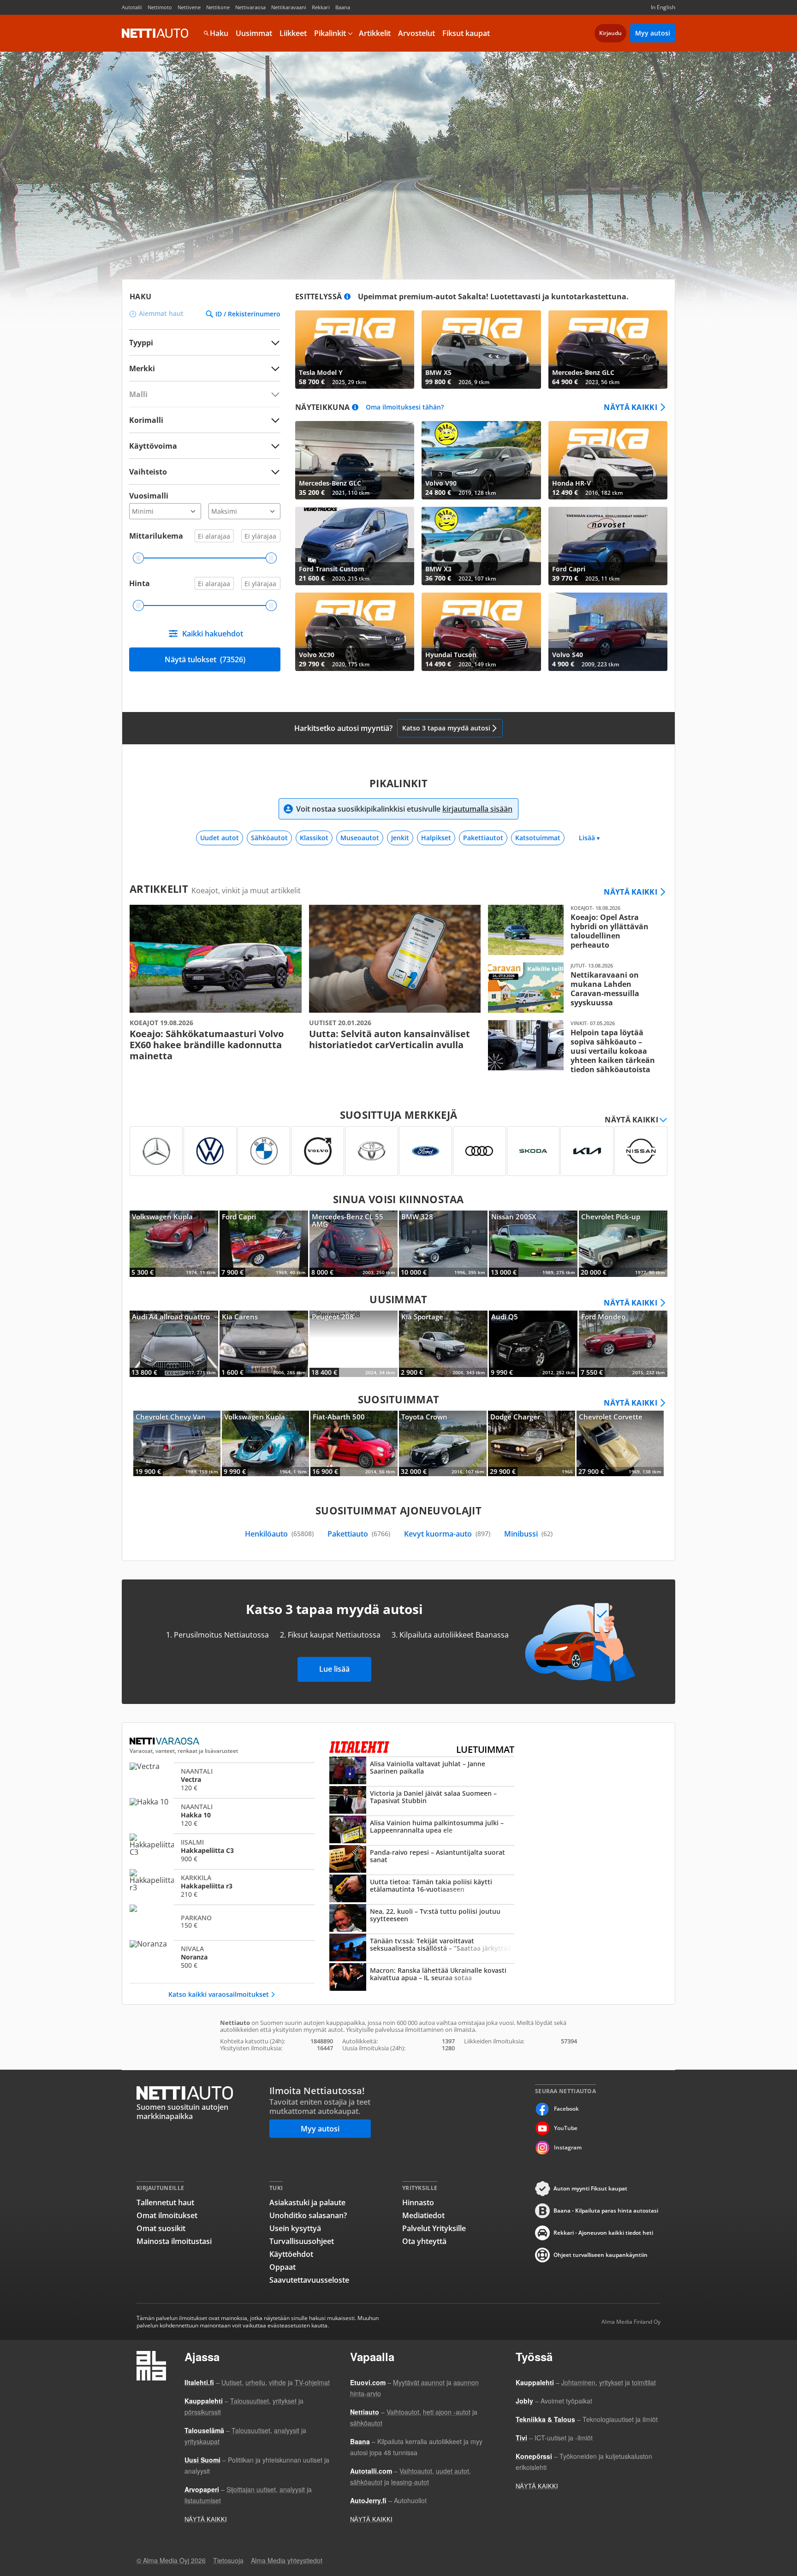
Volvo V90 (481, 460)
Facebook (566, 2109)
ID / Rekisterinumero (248, 314)
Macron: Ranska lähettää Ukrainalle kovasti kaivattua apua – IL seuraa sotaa (422, 1978)
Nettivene (189, 7)
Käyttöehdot (291, 2254)
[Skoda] (533, 1151)
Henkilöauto (279, 1534)
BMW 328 (443, 1244)
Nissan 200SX (533, 1244)
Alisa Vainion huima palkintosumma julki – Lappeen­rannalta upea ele (422, 1830)
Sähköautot (269, 838)
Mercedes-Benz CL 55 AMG (354, 1244)
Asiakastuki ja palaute (307, 2202)
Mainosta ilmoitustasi (174, 2241)
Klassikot (314, 838)
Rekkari (321, 7)
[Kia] (587, 1151)
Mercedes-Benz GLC (608, 350)
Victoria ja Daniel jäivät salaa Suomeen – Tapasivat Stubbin (422, 1801)
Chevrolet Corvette (620, 1443)
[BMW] (264, 1151)
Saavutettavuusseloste (309, 2280)
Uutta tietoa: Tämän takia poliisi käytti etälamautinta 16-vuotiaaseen (422, 1889)
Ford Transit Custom (355, 546)
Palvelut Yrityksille (434, 2228)
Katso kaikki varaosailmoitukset (219, 1994)
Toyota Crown (443, 1443)
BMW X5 (481, 350)
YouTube (566, 2128)
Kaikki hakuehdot (213, 634)
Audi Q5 (533, 1344)
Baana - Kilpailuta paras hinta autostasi (606, 2211)
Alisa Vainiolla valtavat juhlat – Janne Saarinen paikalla (422, 1771)
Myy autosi (653, 33)
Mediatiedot (423, 2215)
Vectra (222, 1779)
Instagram (568, 2147)
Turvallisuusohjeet (302, 2241)
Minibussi (528, 1534)
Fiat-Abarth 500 (354, 1443)
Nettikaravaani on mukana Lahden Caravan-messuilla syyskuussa (574, 988)
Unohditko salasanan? (308, 2215)
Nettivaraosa (250, 7)
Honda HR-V (608, 460)
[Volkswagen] (210, 1151)
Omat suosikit (161, 2228)
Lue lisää (334, 1669)
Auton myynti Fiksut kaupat (590, 2188)
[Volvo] (318, 1151)
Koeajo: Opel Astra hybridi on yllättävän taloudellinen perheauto (574, 930)
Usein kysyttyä (295, 2228)
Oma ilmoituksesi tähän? (405, 407)
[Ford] (425, 1151)
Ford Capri (608, 546)
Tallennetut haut (165, 2202)
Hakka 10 (222, 1815)
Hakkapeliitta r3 (222, 1886)
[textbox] (198, 368)
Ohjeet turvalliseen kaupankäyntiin (601, 2255)
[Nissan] (641, 1151)
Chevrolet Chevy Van (177, 1443)
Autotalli (132, 7)
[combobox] (205, 368)
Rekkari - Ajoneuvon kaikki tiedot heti (603, 2233)
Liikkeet (293, 33)
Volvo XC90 (355, 632)
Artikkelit (375, 33)
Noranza (222, 1957)
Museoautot (360, 838)
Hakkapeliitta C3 (222, 1850)
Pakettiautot (483, 838)
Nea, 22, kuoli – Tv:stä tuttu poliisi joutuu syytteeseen (422, 1919)
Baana (343, 7)
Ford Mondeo (623, 1344)
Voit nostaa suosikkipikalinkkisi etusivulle (404, 809)
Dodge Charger (532, 1443)
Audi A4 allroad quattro (174, 1344)
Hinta (140, 583)
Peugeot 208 (354, 1344)
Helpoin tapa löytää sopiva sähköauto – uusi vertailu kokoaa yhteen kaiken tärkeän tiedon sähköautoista (574, 1047)
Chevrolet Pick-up (623, 1244)
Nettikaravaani (289, 7)
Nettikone (218, 7)
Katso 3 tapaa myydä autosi (446, 728)
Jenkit (400, 838)
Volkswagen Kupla (174, 1244)
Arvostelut (416, 33)
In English (663, 7)
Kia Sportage (443, 1344)
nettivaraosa (165, 1741)
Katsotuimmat (538, 838)
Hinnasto (418, 2202)
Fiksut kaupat (466, 33)
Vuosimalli (149, 496)
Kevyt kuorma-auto (447, 1534)
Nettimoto (160, 7)
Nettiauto (155, 33)
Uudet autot (220, 838)
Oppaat (283, 2267)
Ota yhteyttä (424, 2241)
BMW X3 (481, 546)
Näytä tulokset (205, 659)
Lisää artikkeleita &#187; (216, 983)
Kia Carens (264, 1344)
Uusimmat (254, 33)
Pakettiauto (359, 1534)
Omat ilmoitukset (167, 2215)
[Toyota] (372, 1151)
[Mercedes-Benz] (156, 1151)
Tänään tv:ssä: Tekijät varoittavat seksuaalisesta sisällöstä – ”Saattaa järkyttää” (422, 1948)
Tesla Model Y (355, 350)
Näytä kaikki (630, 407)
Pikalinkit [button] (330, 33)
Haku (219, 33)
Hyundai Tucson (481, 632)
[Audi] (479, 1151)
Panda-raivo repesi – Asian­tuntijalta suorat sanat (422, 1860)
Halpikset (436, 838)
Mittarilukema (156, 536)
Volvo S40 (608, 632)
